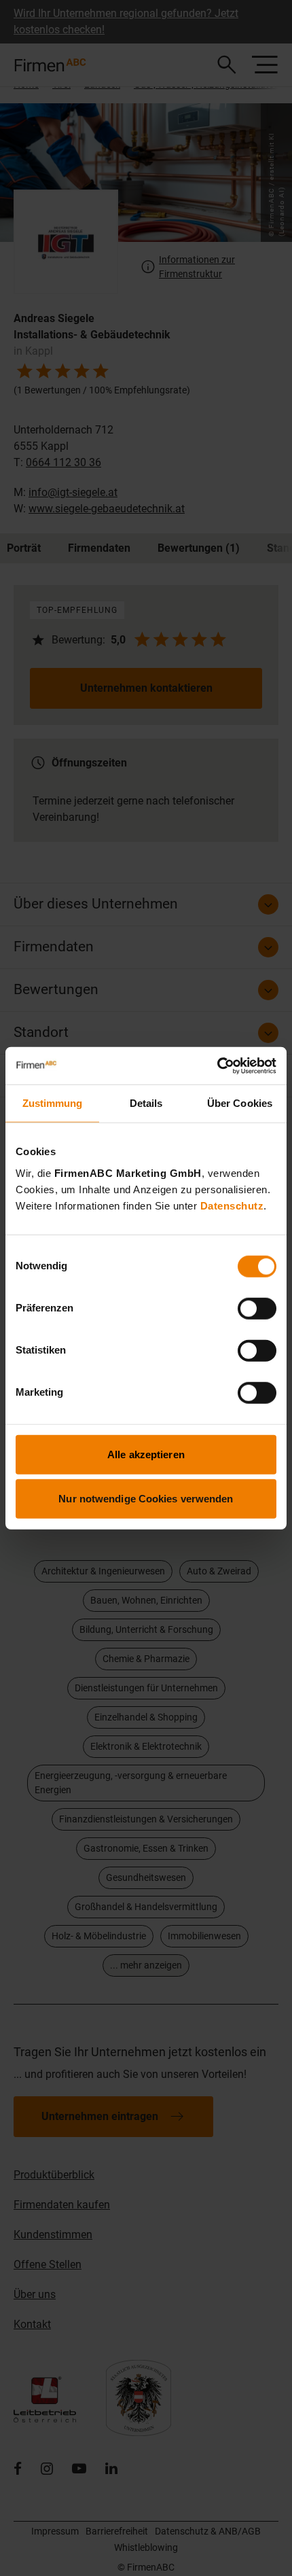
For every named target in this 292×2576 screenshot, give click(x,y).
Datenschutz (232, 1205)
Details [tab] (146, 1103)
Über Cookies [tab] (240, 1103)
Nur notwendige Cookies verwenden (146, 1499)
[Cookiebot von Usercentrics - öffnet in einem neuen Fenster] (217, 1065)
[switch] (257, 1308)
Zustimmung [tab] (53, 1103)
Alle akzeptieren (146, 1454)
